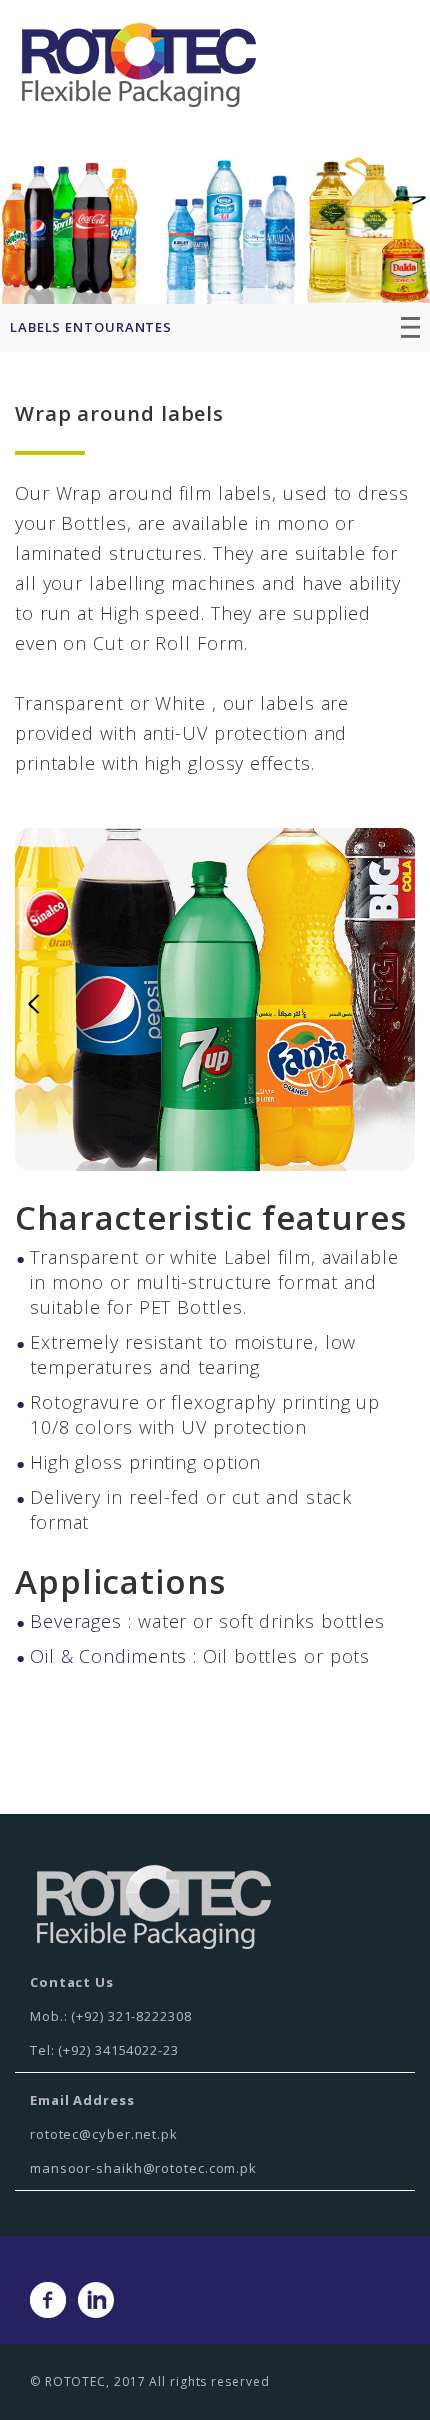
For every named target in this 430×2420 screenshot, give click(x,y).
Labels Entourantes (91, 327)
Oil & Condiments (108, 1656)
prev (34, 1005)
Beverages (76, 1621)
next (396, 1005)
